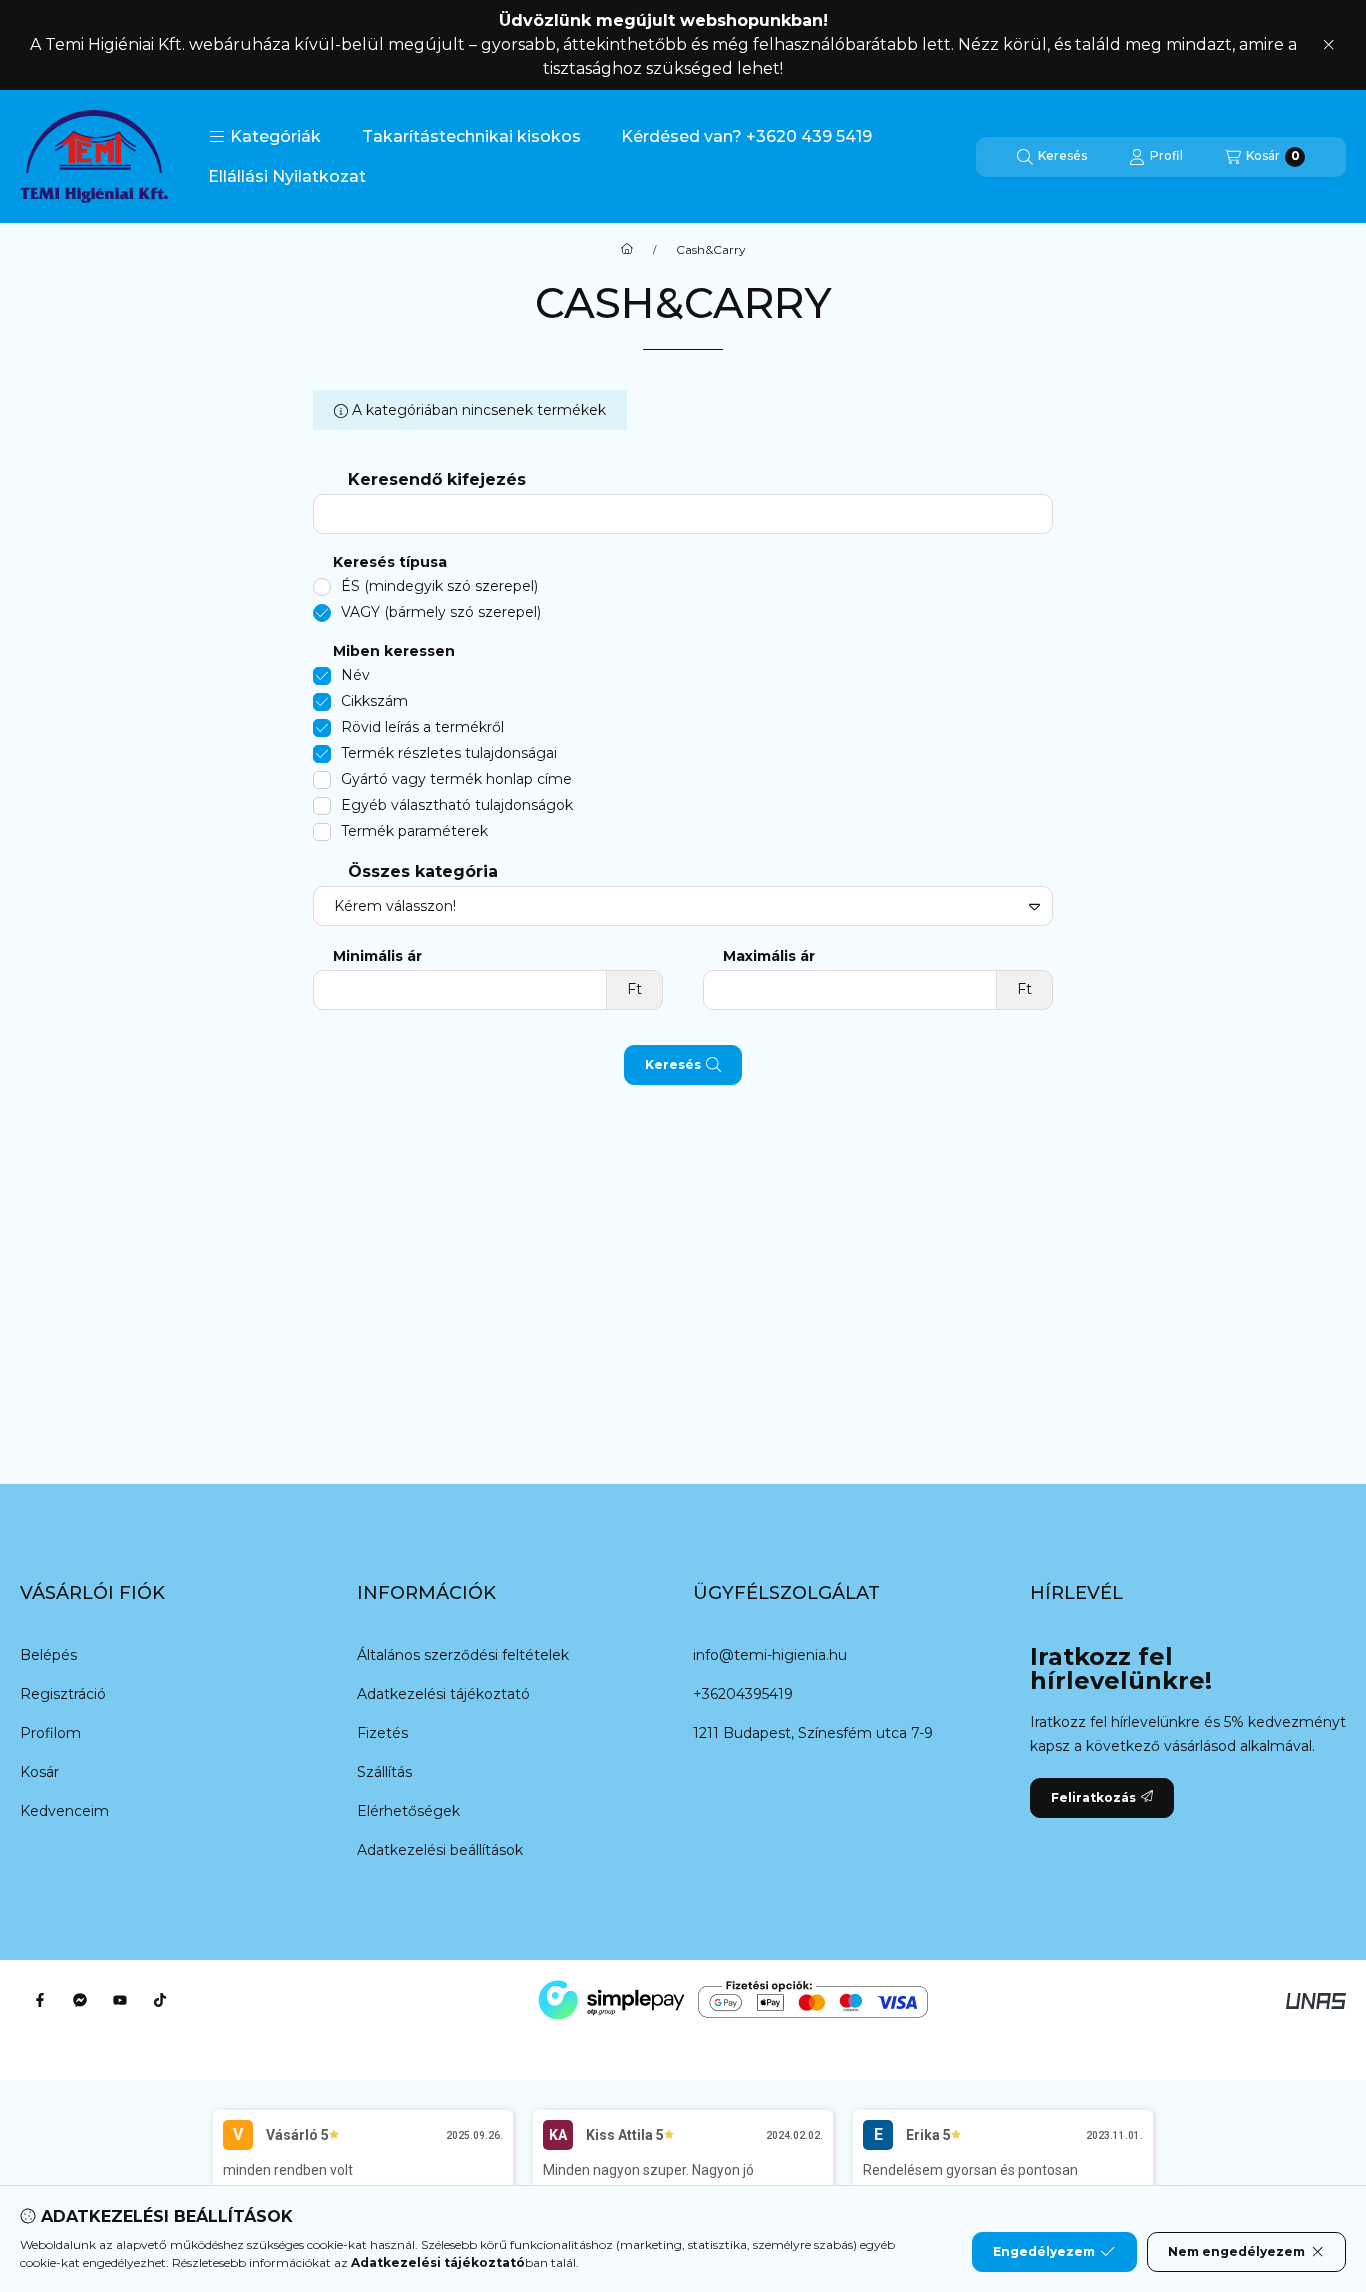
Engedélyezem (1044, 2251)
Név (355, 675)
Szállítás (384, 1772)
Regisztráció (63, 1694)
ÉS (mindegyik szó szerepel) (439, 586)
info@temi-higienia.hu (770, 1655)
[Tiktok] (160, 2000)
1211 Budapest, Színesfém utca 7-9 (813, 1733)
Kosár (39, 1772)
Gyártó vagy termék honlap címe (456, 779)
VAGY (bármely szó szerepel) (441, 612)
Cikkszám (374, 701)
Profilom (50, 1733)
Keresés (673, 1064)
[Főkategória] (627, 250)
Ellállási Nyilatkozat (287, 176)
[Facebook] (40, 2000)
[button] (265, 137)
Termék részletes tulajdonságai (449, 753)
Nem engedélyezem (1236, 2251)
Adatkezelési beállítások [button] (440, 1850)
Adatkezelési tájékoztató (443, 1694)
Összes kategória (423, 871)
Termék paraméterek (414, 831)
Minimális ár (377, 956)
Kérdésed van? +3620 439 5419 (746, 136)
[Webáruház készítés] (1316, 2000)
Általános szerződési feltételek (463, 1655)
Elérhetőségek (408, 1811)
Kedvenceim (64, 1811)
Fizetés (382, 1733)
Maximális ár (769, 956)
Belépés (48, 1655)
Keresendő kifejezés (437, 479)
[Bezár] (1328, 45)
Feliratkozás (1093, 1797)
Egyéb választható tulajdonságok (457, 805)
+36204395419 (743, 1694)
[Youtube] (120, 2000)
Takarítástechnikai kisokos (471, 136)
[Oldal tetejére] (1281, 2157)
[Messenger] (80, 2000)
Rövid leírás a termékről (422, 727)
